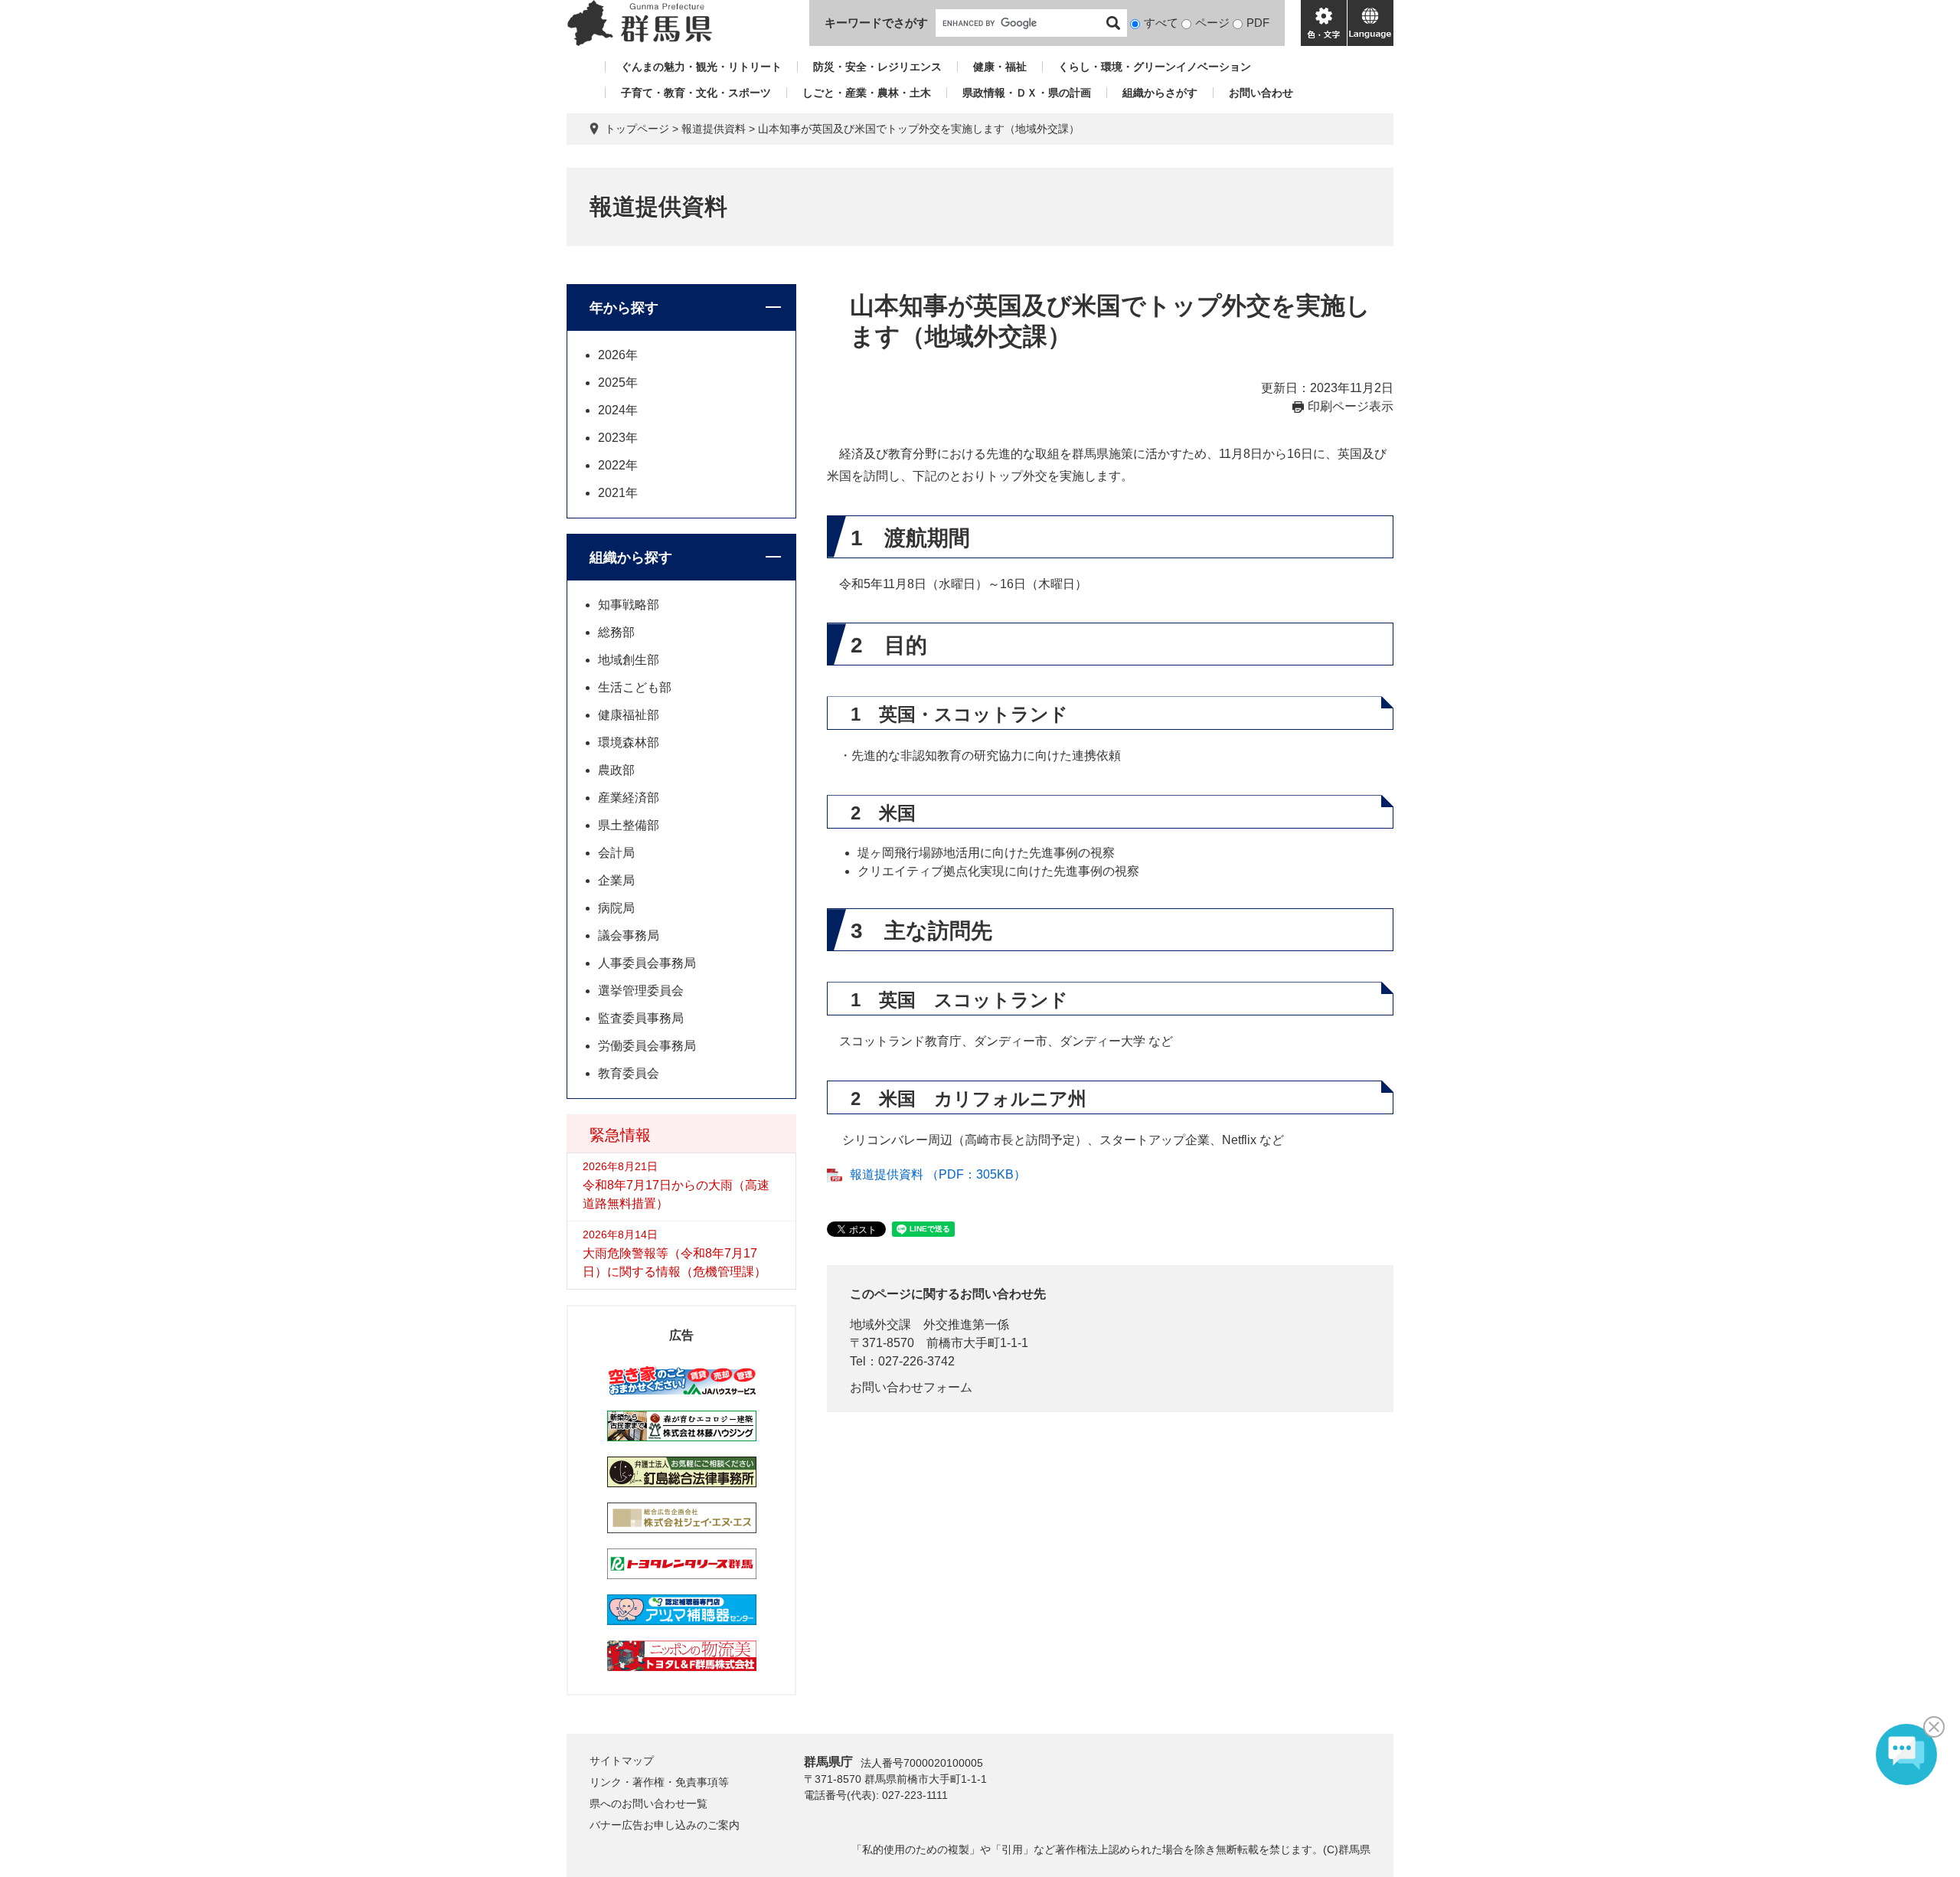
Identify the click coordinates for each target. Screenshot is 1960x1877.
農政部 (616, 770)
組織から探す (631, 558)
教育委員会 (629, 1073)
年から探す (624, 308)
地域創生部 (629, 660)
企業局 (616, 880)
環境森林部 (629, 742)
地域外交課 (880, 1324)
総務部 (616, 632)
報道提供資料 (714, 129)
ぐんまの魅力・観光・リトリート (701, 67)
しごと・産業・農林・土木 (867, 93)
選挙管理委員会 (641, 991)
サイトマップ (622, 1761)
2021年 (618, 493)
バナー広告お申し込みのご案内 (665, 1825)
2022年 (618, 465)
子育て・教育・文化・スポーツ (696, 93)
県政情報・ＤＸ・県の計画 (1027, 93)
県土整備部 (629, 825)
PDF (1258, 23)
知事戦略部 (629, 605)
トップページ (637, 129)
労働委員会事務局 (647, 1046)
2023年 (618, 438)
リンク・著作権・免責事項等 (659, 1782)
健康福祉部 (629, 715)
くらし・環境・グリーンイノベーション (1155, 67)
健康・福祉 (1000, 67)
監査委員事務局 (641, 1018)
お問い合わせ (1261, 93)
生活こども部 (635, 687)
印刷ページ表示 (1351, 406)
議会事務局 (629, 935)
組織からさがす (1160, 93)
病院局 (616, 908)
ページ (1212, 23)
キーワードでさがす (876, 23)
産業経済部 (629, 798)
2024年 (618, 410)
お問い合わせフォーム (911, 1387)
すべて (1161, 23)
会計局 (616, 853)
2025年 (618, 383)
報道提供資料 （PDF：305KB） (938, 1174)
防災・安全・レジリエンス (877, 67)
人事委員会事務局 (647, 963)
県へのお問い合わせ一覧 (648, 1803)
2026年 (618, 355)
